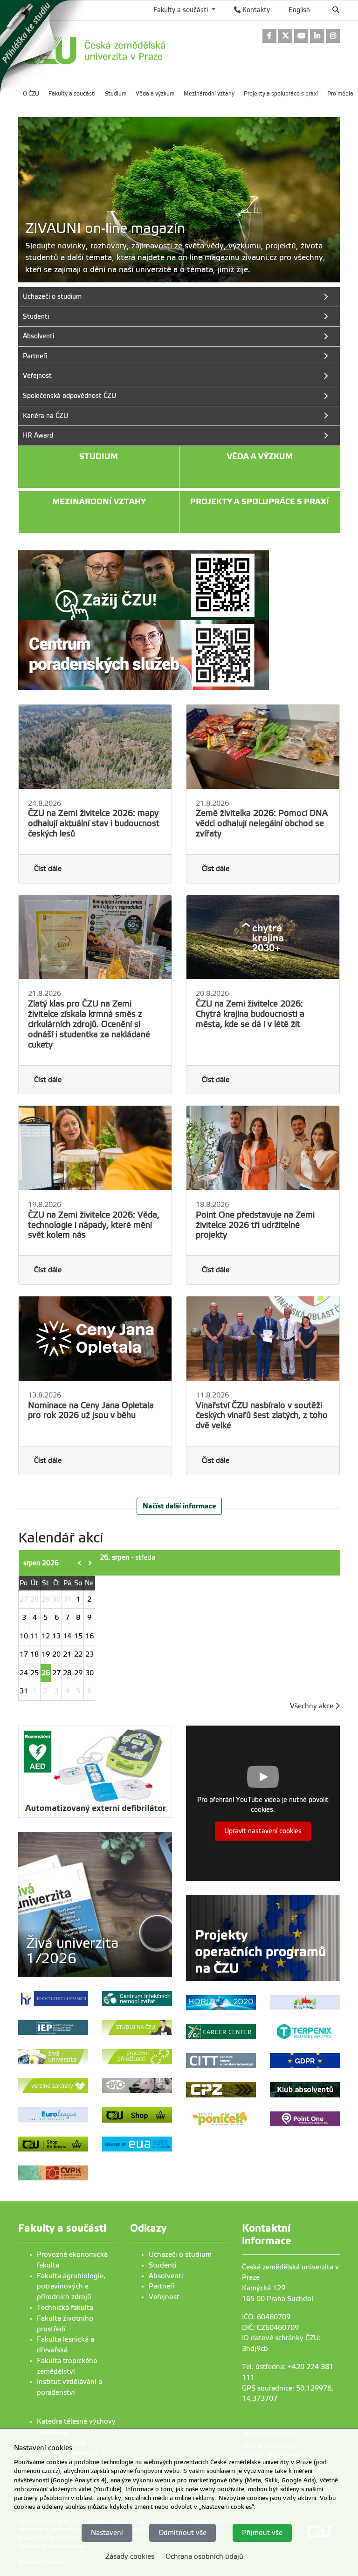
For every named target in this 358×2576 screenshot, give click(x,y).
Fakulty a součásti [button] (182, 10)
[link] (47, 46)
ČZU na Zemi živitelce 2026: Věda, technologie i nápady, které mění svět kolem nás (94, 1225)
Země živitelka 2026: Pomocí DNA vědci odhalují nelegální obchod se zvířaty (262, 823)
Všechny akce (313, 1706)
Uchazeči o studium (180, 2254)
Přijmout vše (262, 2533)
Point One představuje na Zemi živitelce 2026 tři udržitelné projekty (255, 1225)
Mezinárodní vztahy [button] (99, 502)
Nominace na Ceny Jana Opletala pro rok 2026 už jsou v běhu (91, 1411)
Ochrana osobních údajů (204, 2556)
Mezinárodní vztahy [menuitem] (209, 94)
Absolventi (166, 2276)
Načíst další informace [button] (179, 1506)
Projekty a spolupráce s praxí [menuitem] (281, 94)
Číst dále (48, 869)
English (299, 10)
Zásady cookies (130, 2556)
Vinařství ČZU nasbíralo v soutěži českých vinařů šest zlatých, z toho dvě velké (262, 1416)
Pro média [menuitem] (340, 94)
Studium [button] (99, 456)
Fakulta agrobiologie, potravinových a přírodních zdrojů (71, 2287)
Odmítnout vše (182, 2533)
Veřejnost (164, 2297)
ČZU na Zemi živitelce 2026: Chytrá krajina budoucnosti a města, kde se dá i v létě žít (250, 1014)
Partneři (162, 2286)
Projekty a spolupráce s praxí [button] (260, 502)
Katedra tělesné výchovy (76, 2421)
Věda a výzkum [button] (260, 456)
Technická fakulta (65, 2308)
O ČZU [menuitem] (31, 94)
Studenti (163, 2265)
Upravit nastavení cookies (263, 1831)
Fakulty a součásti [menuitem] (72, 94)
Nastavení (107, 2533)
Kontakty (255, 10)
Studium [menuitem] (116, 94)
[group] (179, 200)
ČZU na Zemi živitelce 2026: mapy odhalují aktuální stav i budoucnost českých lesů (94, 823)
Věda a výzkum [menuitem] (155, 94)
